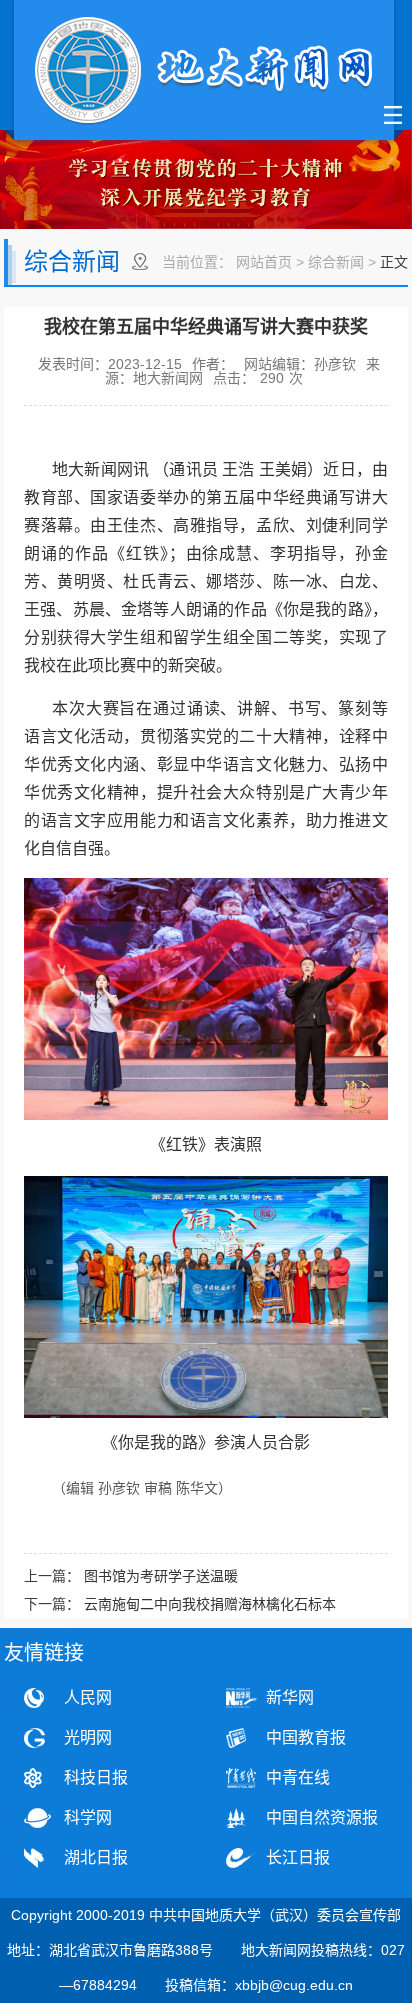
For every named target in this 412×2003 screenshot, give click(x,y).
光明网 (88, 1737)
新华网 (290, 1697)
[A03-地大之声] (204, 72)
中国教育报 (306, 1737)
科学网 (88, 1817)
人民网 (88, 1697)
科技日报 (96, 1777)
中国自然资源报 (322, 1817)
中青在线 (298, 1777)
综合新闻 (336, 262)
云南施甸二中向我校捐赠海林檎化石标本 (210, 1604)
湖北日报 (96, 1857)
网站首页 (264, 262)
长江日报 (298, 1857)
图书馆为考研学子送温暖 (161, 1576)
